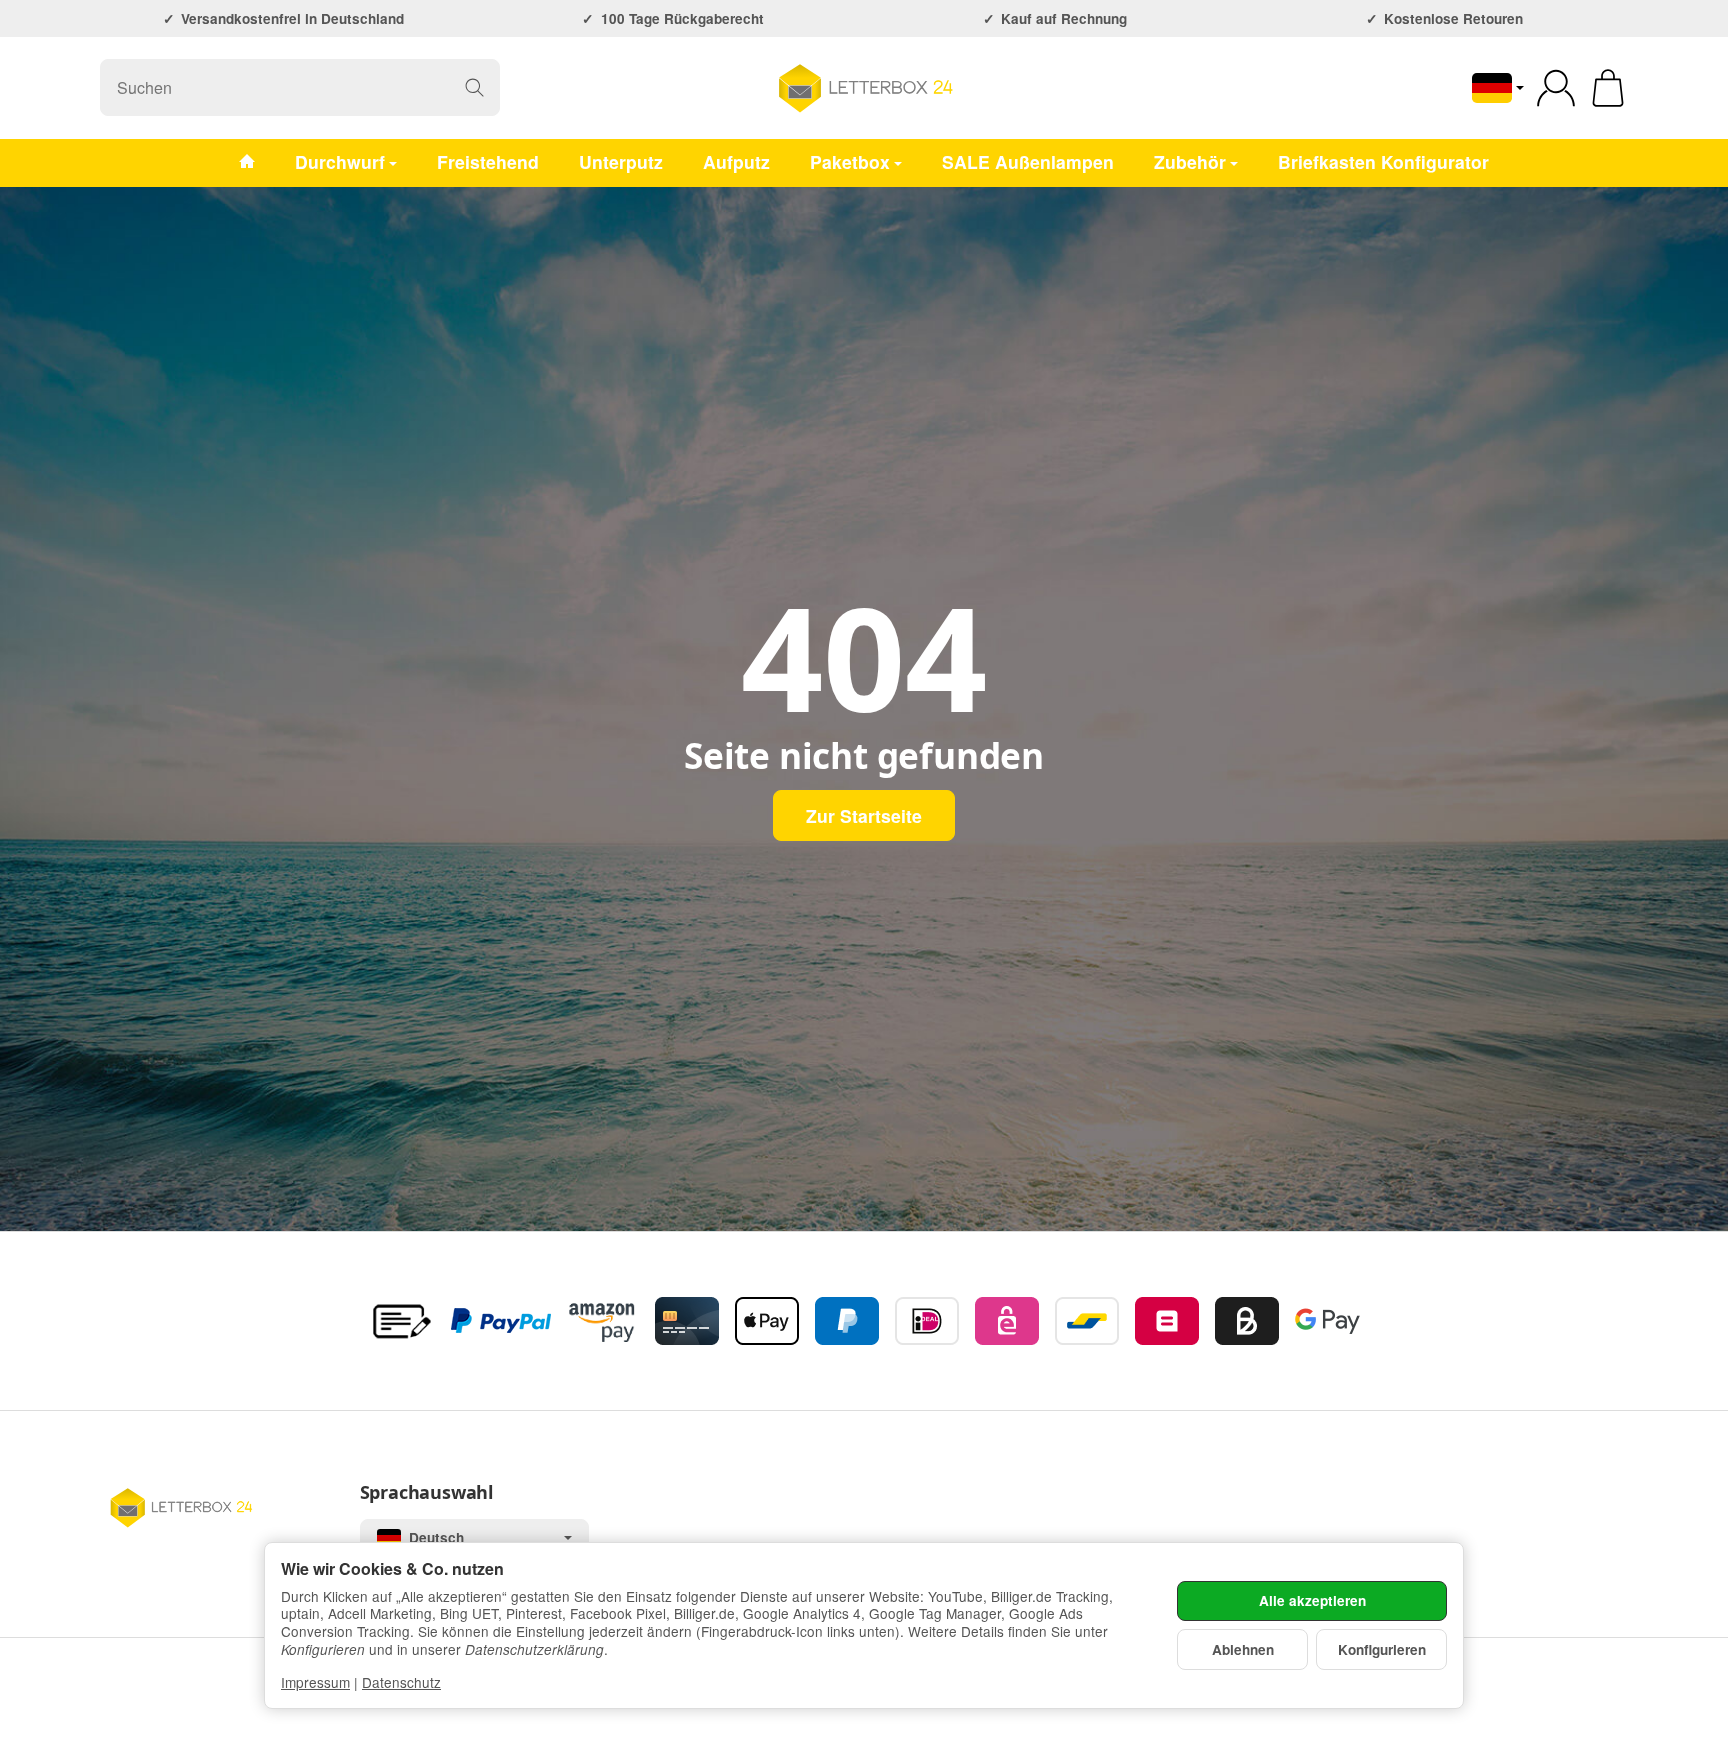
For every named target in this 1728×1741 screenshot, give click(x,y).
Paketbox (850, 161)
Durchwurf (340, 161)
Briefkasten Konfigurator (1383, 161)
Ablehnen (1243, 1649)
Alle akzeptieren (1312, 1600)
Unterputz (621, 161)
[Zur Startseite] (864, 88)
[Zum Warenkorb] (1608, 88)
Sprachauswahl (426, 1493)
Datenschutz (401, 1682)
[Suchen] (474, 87)
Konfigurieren (1382, 1649)
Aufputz (736, 161)
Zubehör (1190, 161)
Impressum (315, 1682)
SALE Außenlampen (1028, 161)
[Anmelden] (1556, 88)
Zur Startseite (864, 815)
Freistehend (488, 161)
